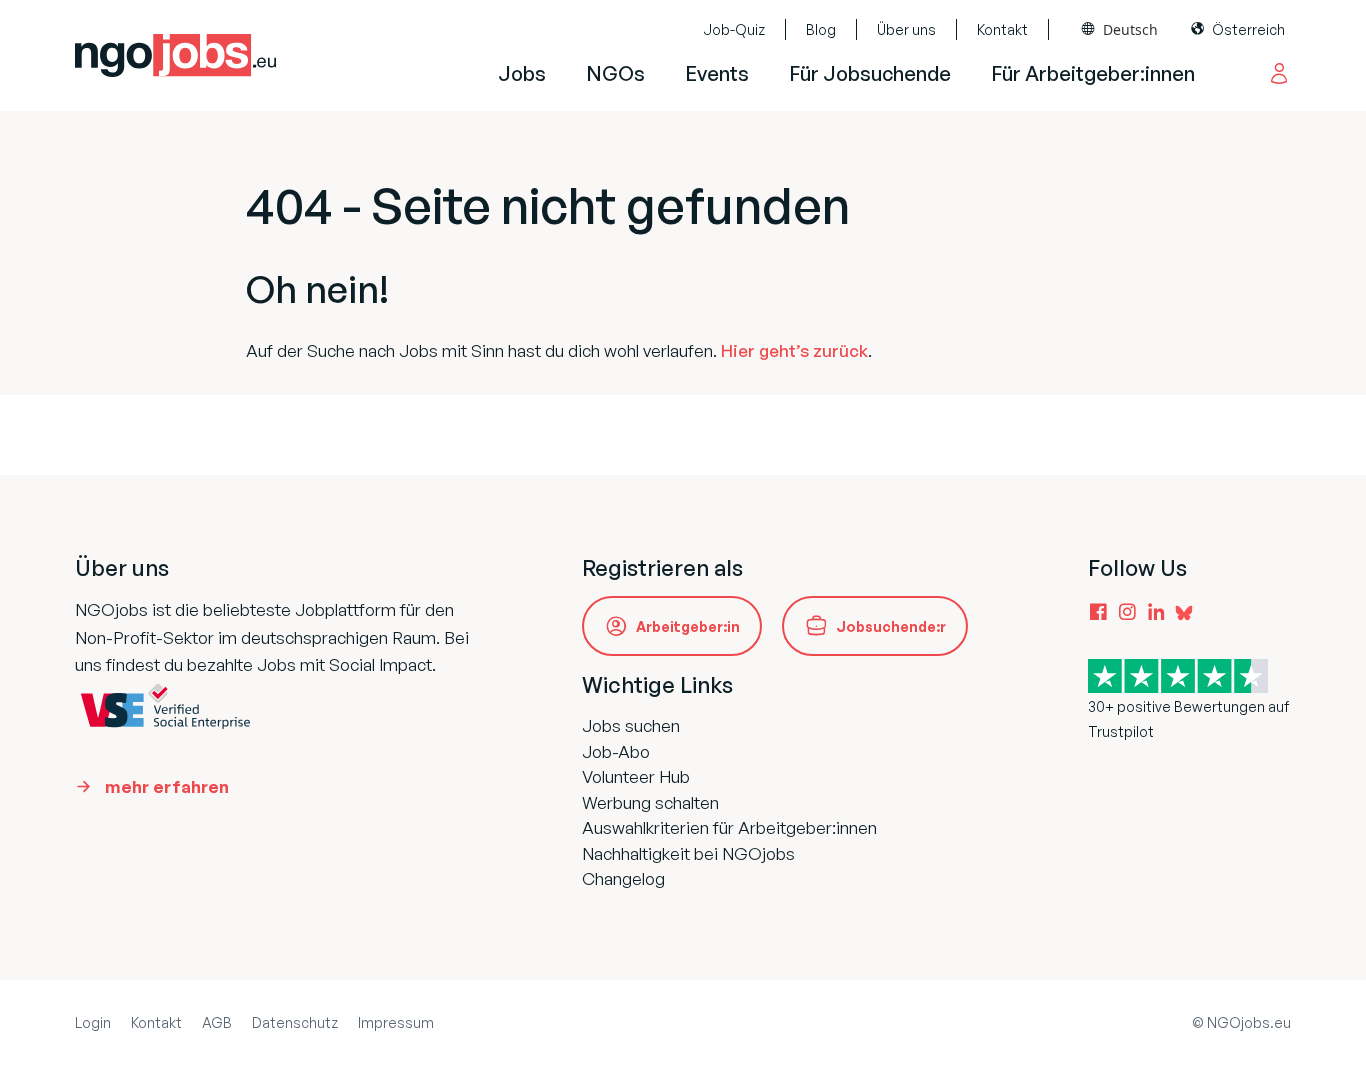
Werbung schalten (650, 802)
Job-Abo (616, 751)
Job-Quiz (734, 29)
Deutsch (1130, 29)
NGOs (615, 73)
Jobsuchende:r (891, 626)
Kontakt (1002, 29)
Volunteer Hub (636, 776)
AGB (217, 1022)
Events (717, 73)
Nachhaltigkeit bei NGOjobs (688, 853)
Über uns (906, 29)
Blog (821, 29)
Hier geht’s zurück (794, 350)
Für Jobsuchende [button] (870, 73)
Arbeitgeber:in (688, 626)
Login (93, 1022)
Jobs (522, 73)
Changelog (623, 878)
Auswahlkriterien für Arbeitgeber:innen (729, 827)
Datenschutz (295, 1022)
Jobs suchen (631, 725)
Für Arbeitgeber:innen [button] (1093, 73)
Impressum (396, 1022)
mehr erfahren (167, 786)
